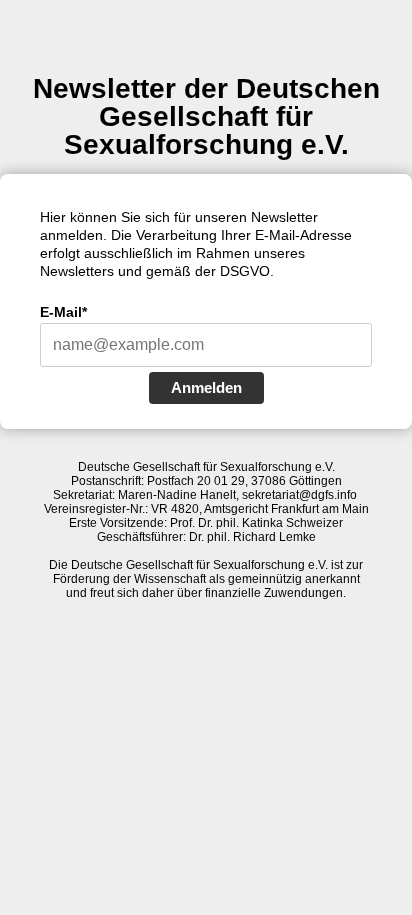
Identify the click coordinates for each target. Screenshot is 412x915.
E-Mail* (63, 312)
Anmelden (206, 387)
